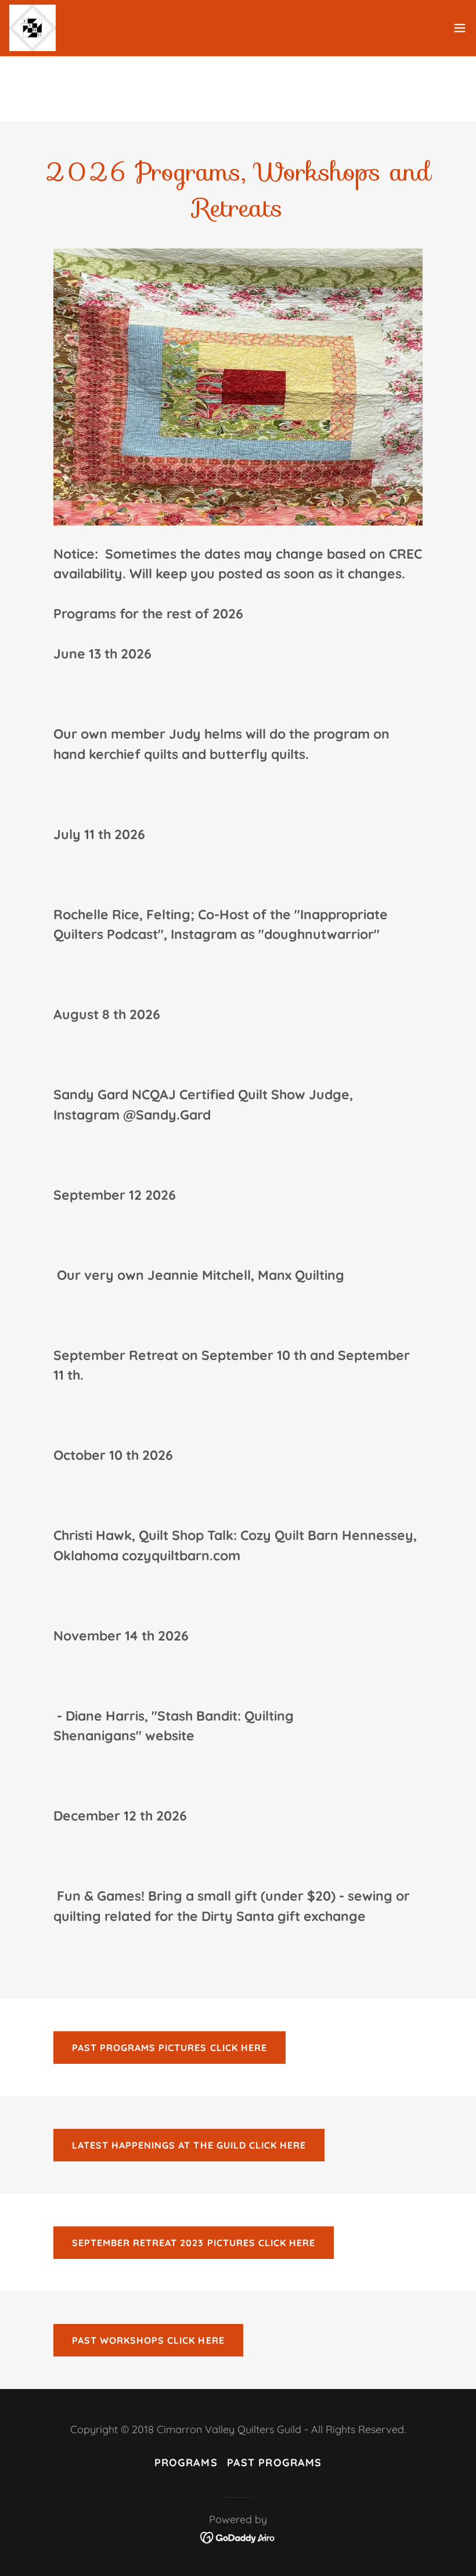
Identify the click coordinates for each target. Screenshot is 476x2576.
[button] (460, 28)
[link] (33, 28)
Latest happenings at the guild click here (189, 2145)
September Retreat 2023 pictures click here (193, 2243)
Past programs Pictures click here (169, 2048)
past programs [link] (275, 2462)
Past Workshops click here (148, 2340)
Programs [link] (186, 2462)
